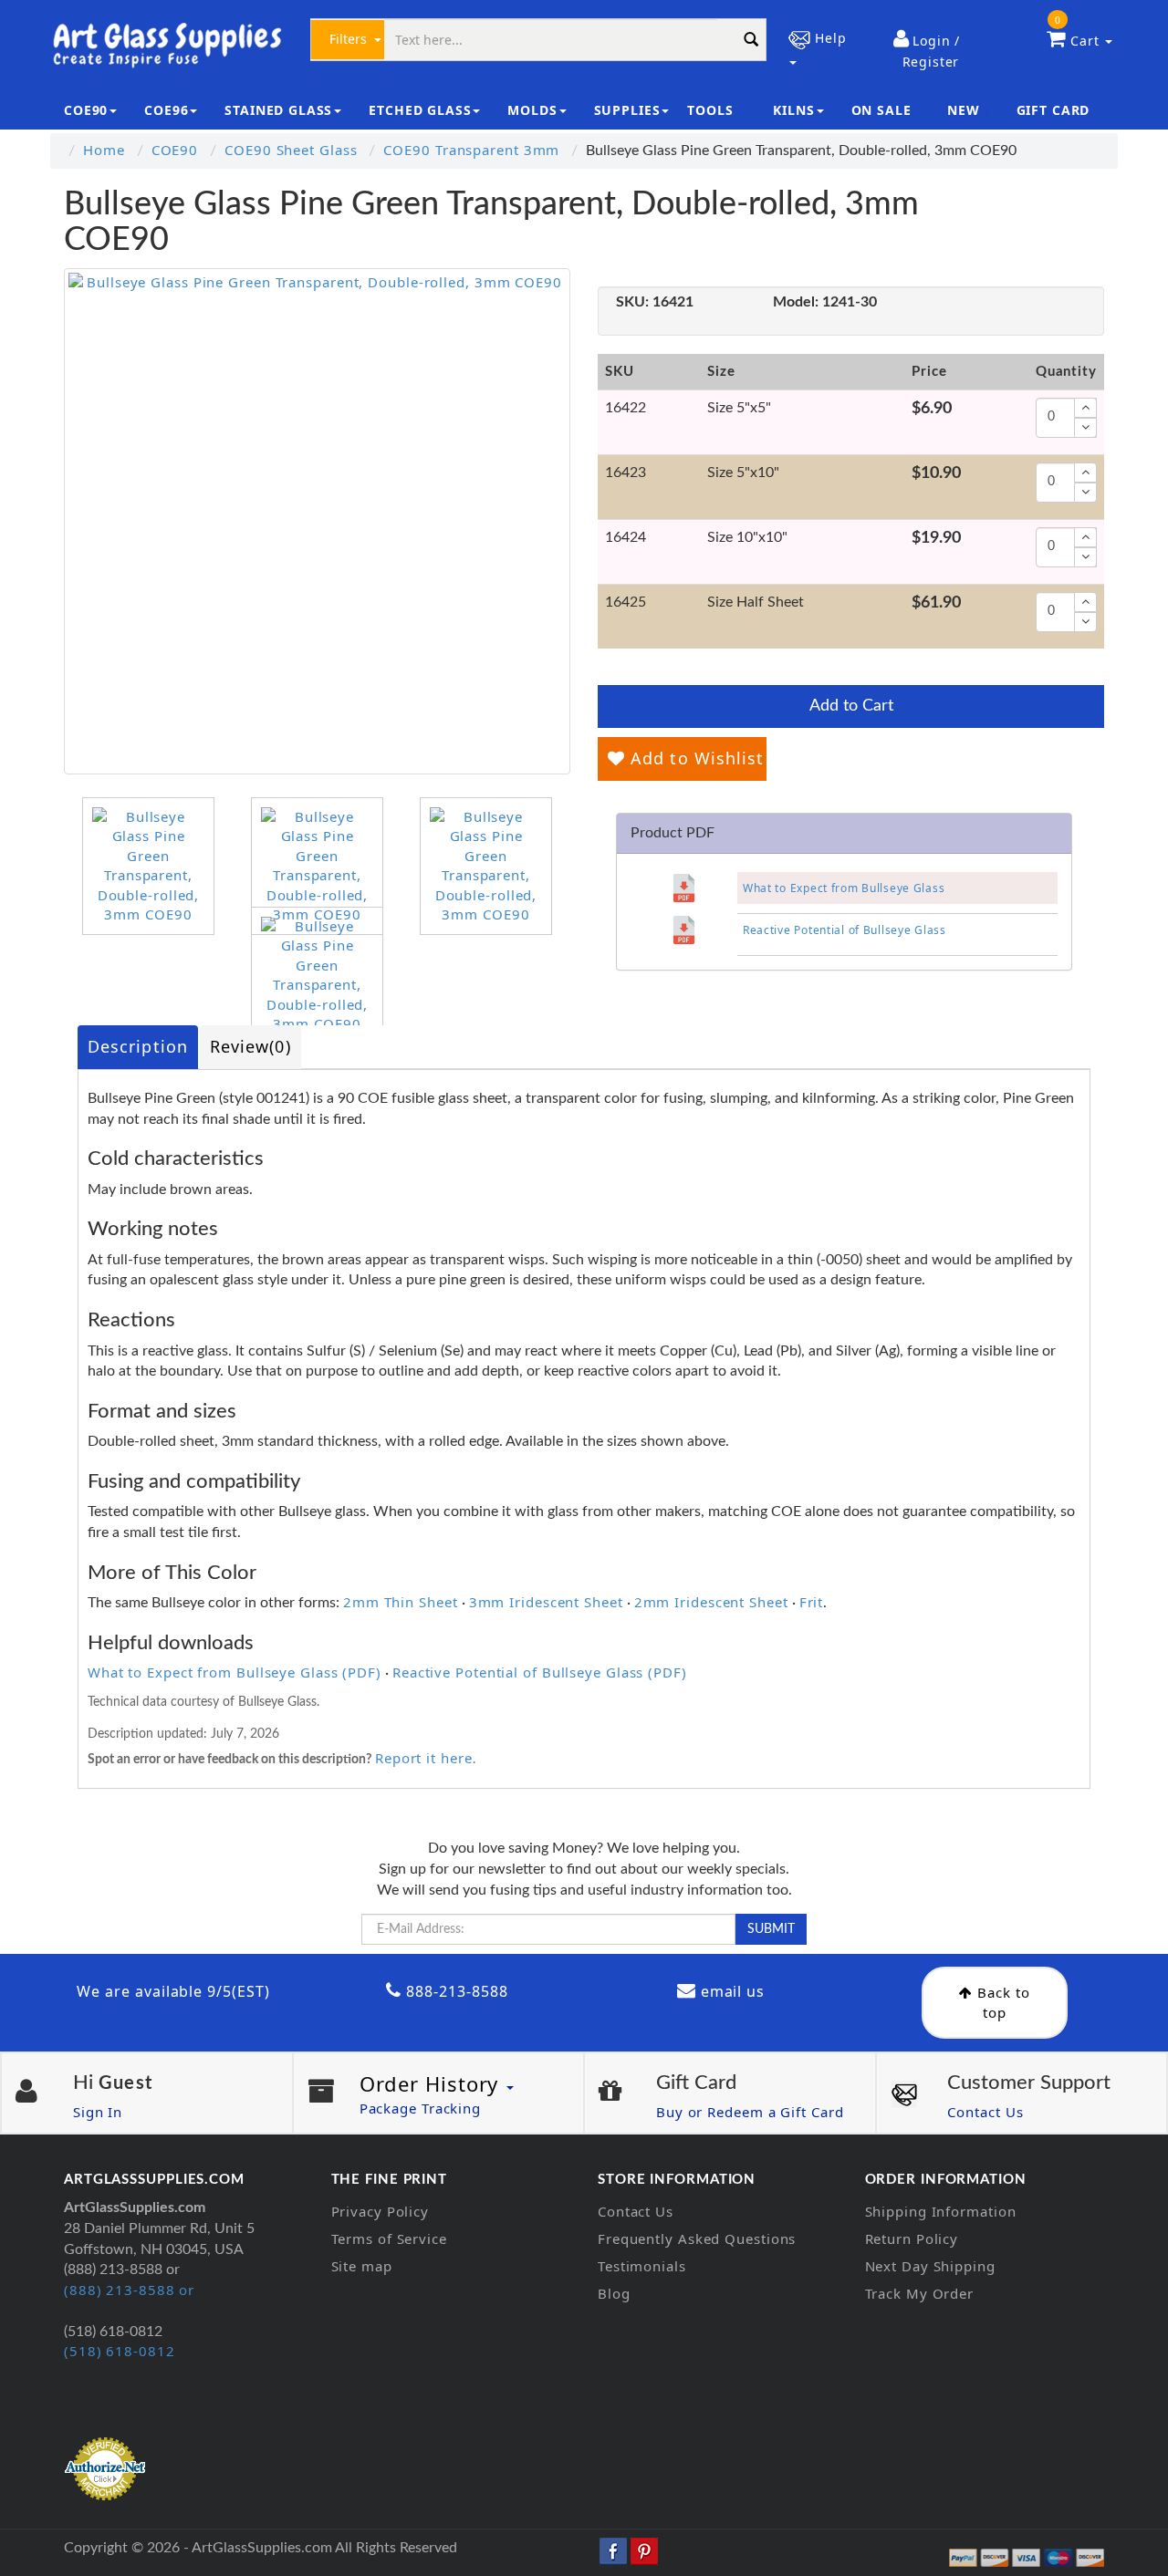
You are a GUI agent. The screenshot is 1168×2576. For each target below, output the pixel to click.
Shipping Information (941, 2211)
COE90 (175, 150)
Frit (812, 1602)
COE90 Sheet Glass (291, 150)
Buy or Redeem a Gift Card (750, 2112)
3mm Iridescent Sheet (546, 1602)
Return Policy (912, 2238)
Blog (614, 2293)
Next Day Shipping (930, 2266)
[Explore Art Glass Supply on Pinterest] (644, 2550)
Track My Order (920, 2293)
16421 (655, 302)
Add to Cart (851, 706)
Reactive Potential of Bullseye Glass (845, 930)
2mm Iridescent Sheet (711, 1602)
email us (731, 1991)
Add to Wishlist (694, 758)
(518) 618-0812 (120, 2351)
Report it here (424, 1758)
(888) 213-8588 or (129, 2290)
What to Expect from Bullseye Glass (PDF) (235, 1672)
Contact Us (985, 2112)
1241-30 (825, 302)
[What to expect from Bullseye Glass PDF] (684, 888)
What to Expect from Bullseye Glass (844, 888)
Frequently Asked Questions (697, 2238)
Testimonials (642, 2266)
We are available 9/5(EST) (173, 1991)
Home (104, 150)
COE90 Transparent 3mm (471, 150)
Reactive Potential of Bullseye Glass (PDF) (540, 1672)
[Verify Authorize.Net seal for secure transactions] (105, 2467)
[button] (927, 51)
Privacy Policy (381, 2211)
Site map (362, 2266)
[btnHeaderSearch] (751, 40)
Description (138, 1046)
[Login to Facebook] (613, 2550)
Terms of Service (389, 2238)
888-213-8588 (454, 1991)
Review (250, 1046)
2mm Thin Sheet (401, 1602)
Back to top (1001, 2002)
